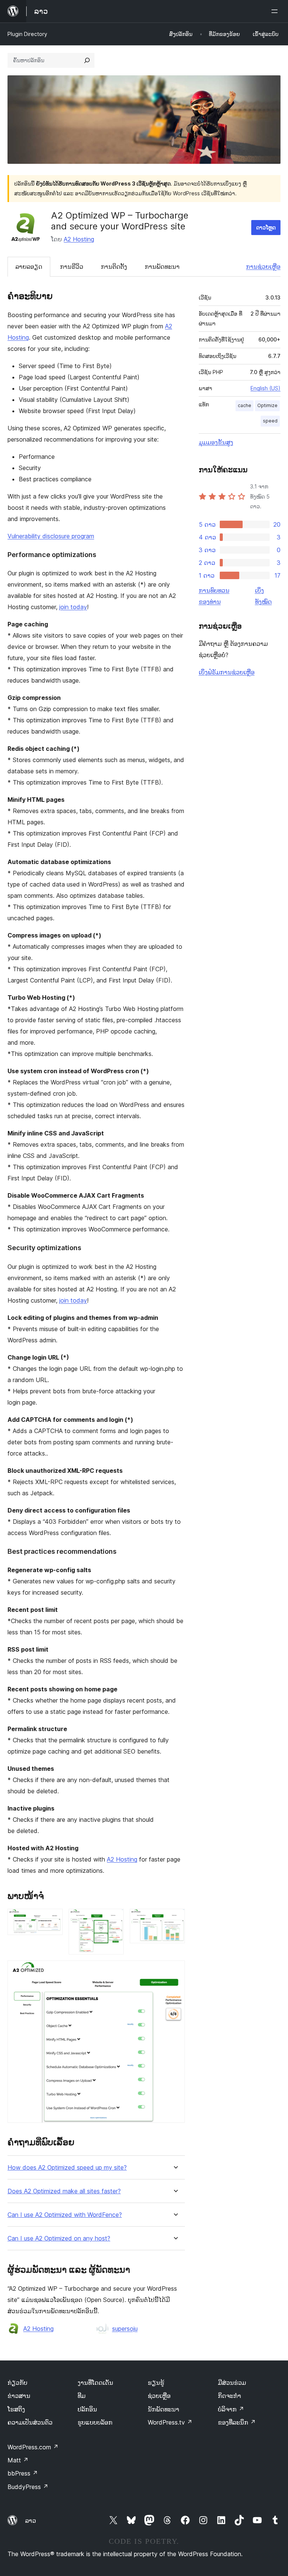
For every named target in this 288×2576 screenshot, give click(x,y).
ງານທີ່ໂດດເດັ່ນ (95, 2383)
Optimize (267, 405)
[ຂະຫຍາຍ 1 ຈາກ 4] (52, 1919)
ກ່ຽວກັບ (17, 2383)
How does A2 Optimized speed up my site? (67, 2168)
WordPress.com (33, 2447)
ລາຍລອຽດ (29, 267)
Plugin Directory (27, 34)
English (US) (265, 388)
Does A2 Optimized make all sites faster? (64, 2191)
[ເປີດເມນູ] (276, 11)
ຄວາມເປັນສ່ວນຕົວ (30, 2422)
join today (73, 607)
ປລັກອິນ (87, 2409)
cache (244, 405)
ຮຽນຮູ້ (156, 2383)
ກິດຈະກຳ (229, 2396)
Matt (18, 2460)
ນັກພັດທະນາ (163, 2409)
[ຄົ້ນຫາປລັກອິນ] (87, 60)
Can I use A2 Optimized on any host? (59, 2238)
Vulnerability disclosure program (51, 536)
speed (270, 421)
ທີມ (82, 2396)
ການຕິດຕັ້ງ (114, 267)
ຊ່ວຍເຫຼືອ (159, 2396)
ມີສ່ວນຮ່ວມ (232, 2383)
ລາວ (31, 2521)
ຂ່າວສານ (19, 2396)
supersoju (125, 2329)
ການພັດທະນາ (162, 267)
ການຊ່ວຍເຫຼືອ (263, 267)
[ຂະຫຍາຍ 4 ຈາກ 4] (175, 1971)
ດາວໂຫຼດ (266, 227)
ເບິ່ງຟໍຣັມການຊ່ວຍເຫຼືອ (227, 672)
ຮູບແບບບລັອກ (95, 2422)
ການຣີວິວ (72, 267)
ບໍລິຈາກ (231, 2409)
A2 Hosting (79, 239)
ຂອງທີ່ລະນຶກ (237, 2422)
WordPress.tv (170, 2422)
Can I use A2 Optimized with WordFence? (65, 2215)
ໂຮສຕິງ (16, 2409)
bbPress (23, 2473)
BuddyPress (28, 2487)
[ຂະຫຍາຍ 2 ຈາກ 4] (114, 1919)
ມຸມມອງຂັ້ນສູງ (216, 442)
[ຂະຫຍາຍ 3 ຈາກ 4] (175, 1919)
